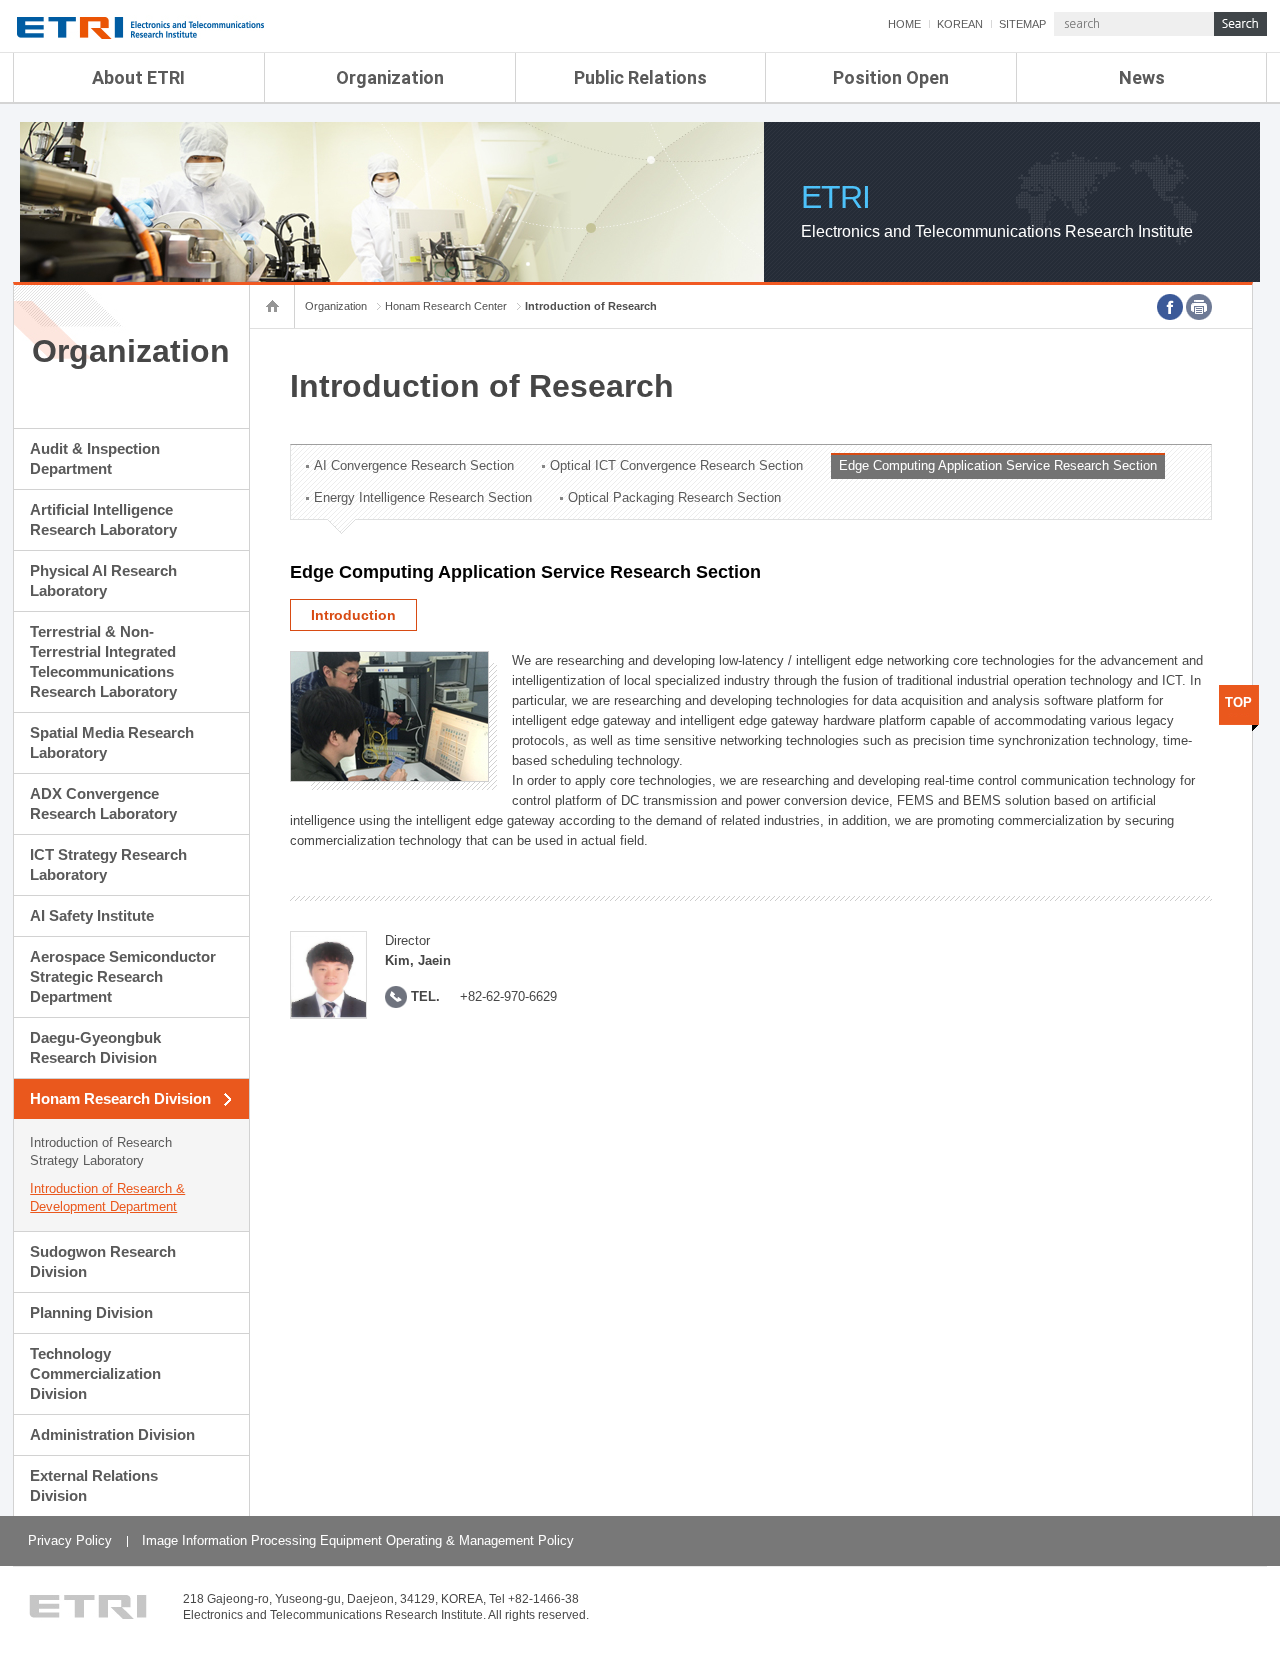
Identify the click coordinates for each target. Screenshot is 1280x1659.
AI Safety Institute (92, 915)
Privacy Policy (70, 1540)
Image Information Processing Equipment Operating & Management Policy (358, 1540)
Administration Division (112, 1434)
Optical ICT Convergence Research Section (676, 465)
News (1142, 77)
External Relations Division (94, 1485)
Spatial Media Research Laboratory (112, 742)
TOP (1238, 702)
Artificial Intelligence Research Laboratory (103, 519)
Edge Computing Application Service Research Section (998, 465)
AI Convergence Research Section (414, 465)
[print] (1199, 307)
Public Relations (640, 77)
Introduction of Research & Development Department (107, 1197)
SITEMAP (1022, 24)
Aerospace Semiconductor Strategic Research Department (123, 976)
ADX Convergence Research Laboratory (103, 803)
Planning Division (91, 1312)
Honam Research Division (120, 1098)
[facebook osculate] (1170, 307)
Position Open (891, 77)
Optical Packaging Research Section (674, 497)
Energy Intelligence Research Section (423, 497)
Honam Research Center (446, 306)
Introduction (353, 615)
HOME (904, 24)
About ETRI (138, 77)
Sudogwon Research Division (103, 1261)
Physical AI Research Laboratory (103, 580)
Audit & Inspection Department (95, 458)
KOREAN (960, 24)
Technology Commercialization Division (95, 1373)
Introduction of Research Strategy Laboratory (101, 1151)
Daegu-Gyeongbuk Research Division (95, 1047)
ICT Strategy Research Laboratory (108, 864)
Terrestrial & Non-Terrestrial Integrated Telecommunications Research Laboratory (103, 661)
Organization (390, 77)
